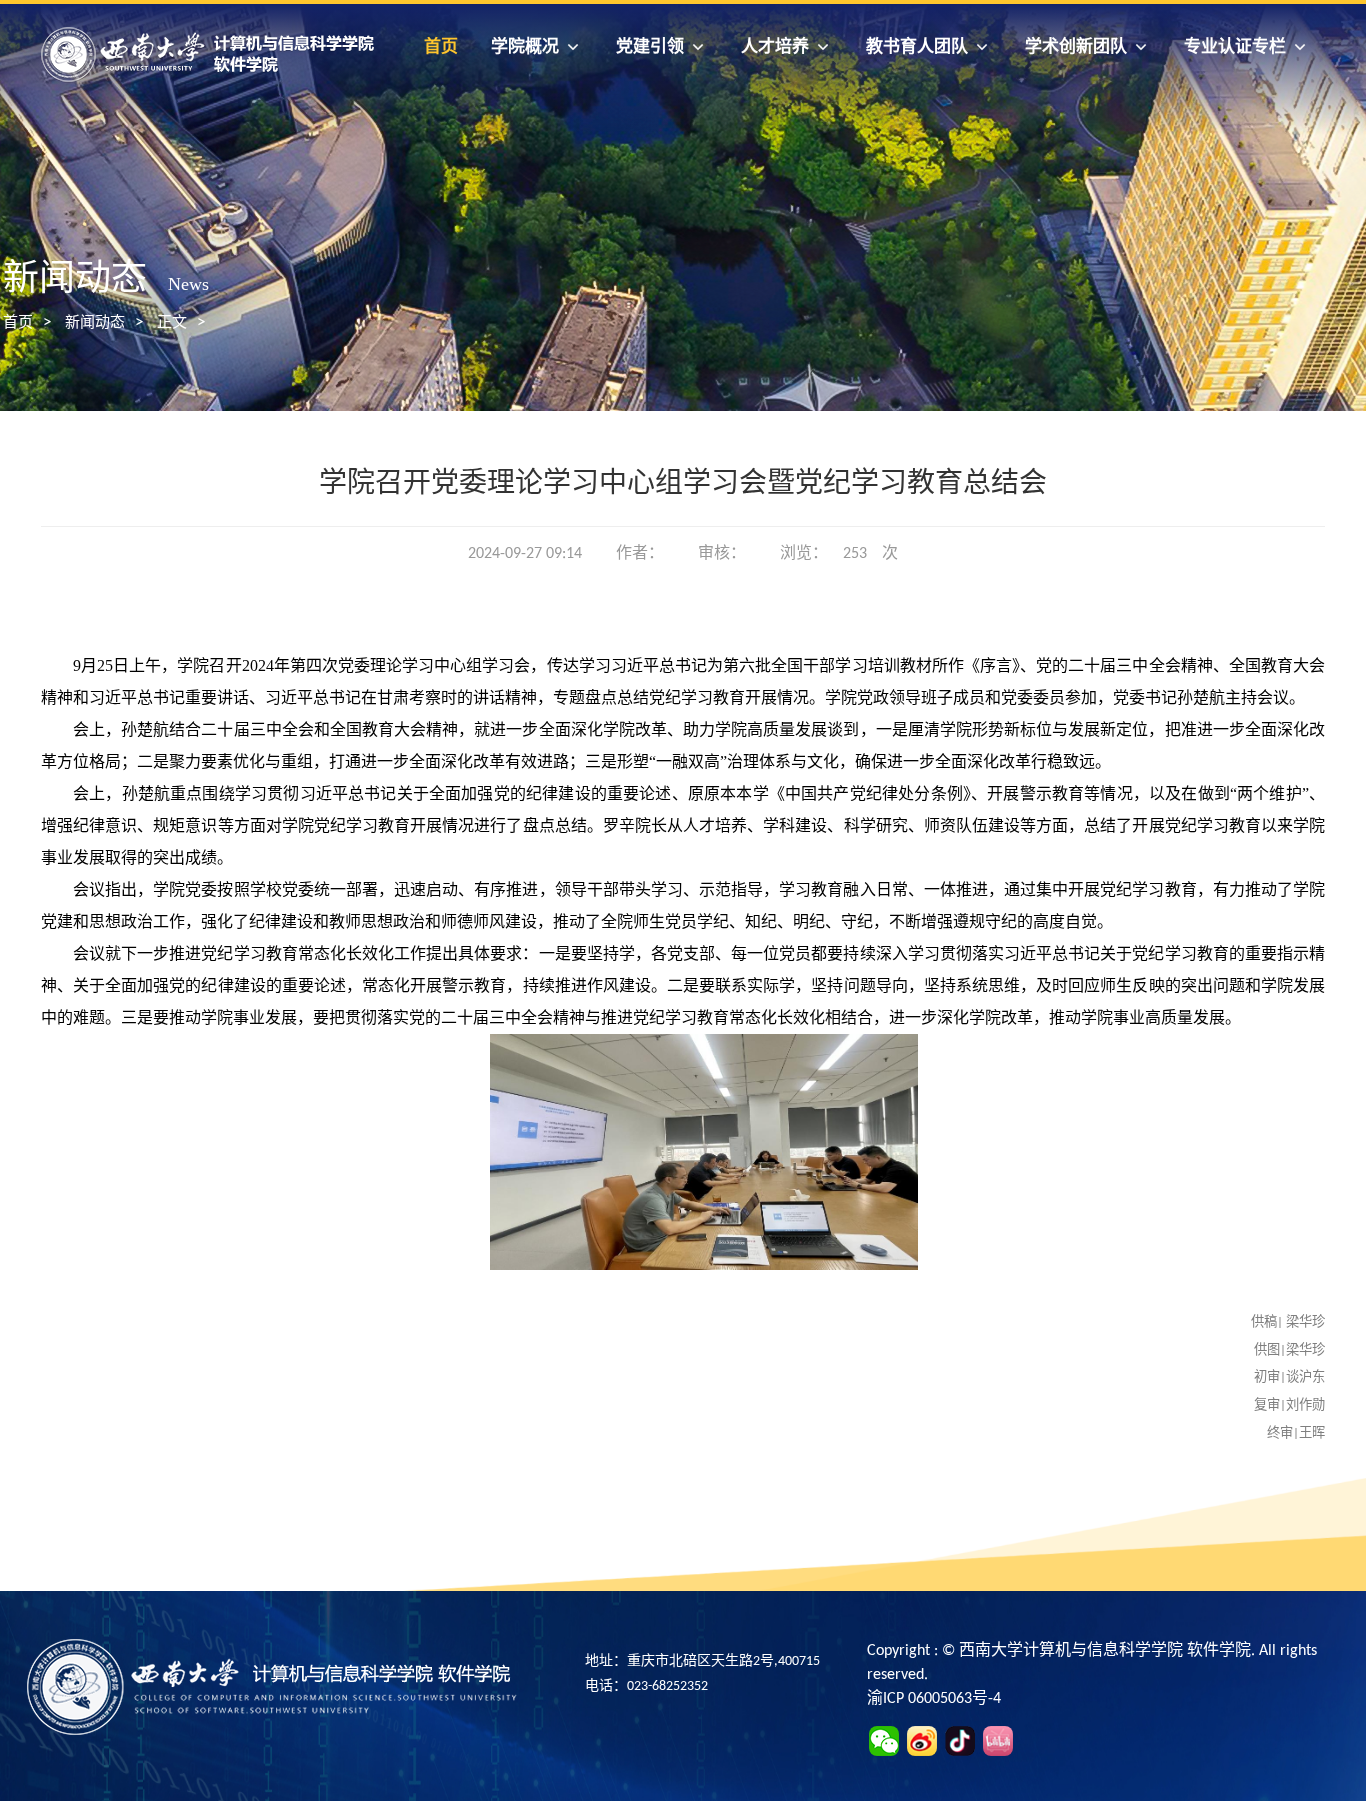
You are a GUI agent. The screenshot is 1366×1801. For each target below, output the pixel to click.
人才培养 (775, 46)
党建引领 (650, 46)
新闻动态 (95, 323)
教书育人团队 (917, 46)
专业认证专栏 (1235, 46)
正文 (172, 323)
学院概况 (525, 46)
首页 (441, 46)
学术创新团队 (1076, 46)
